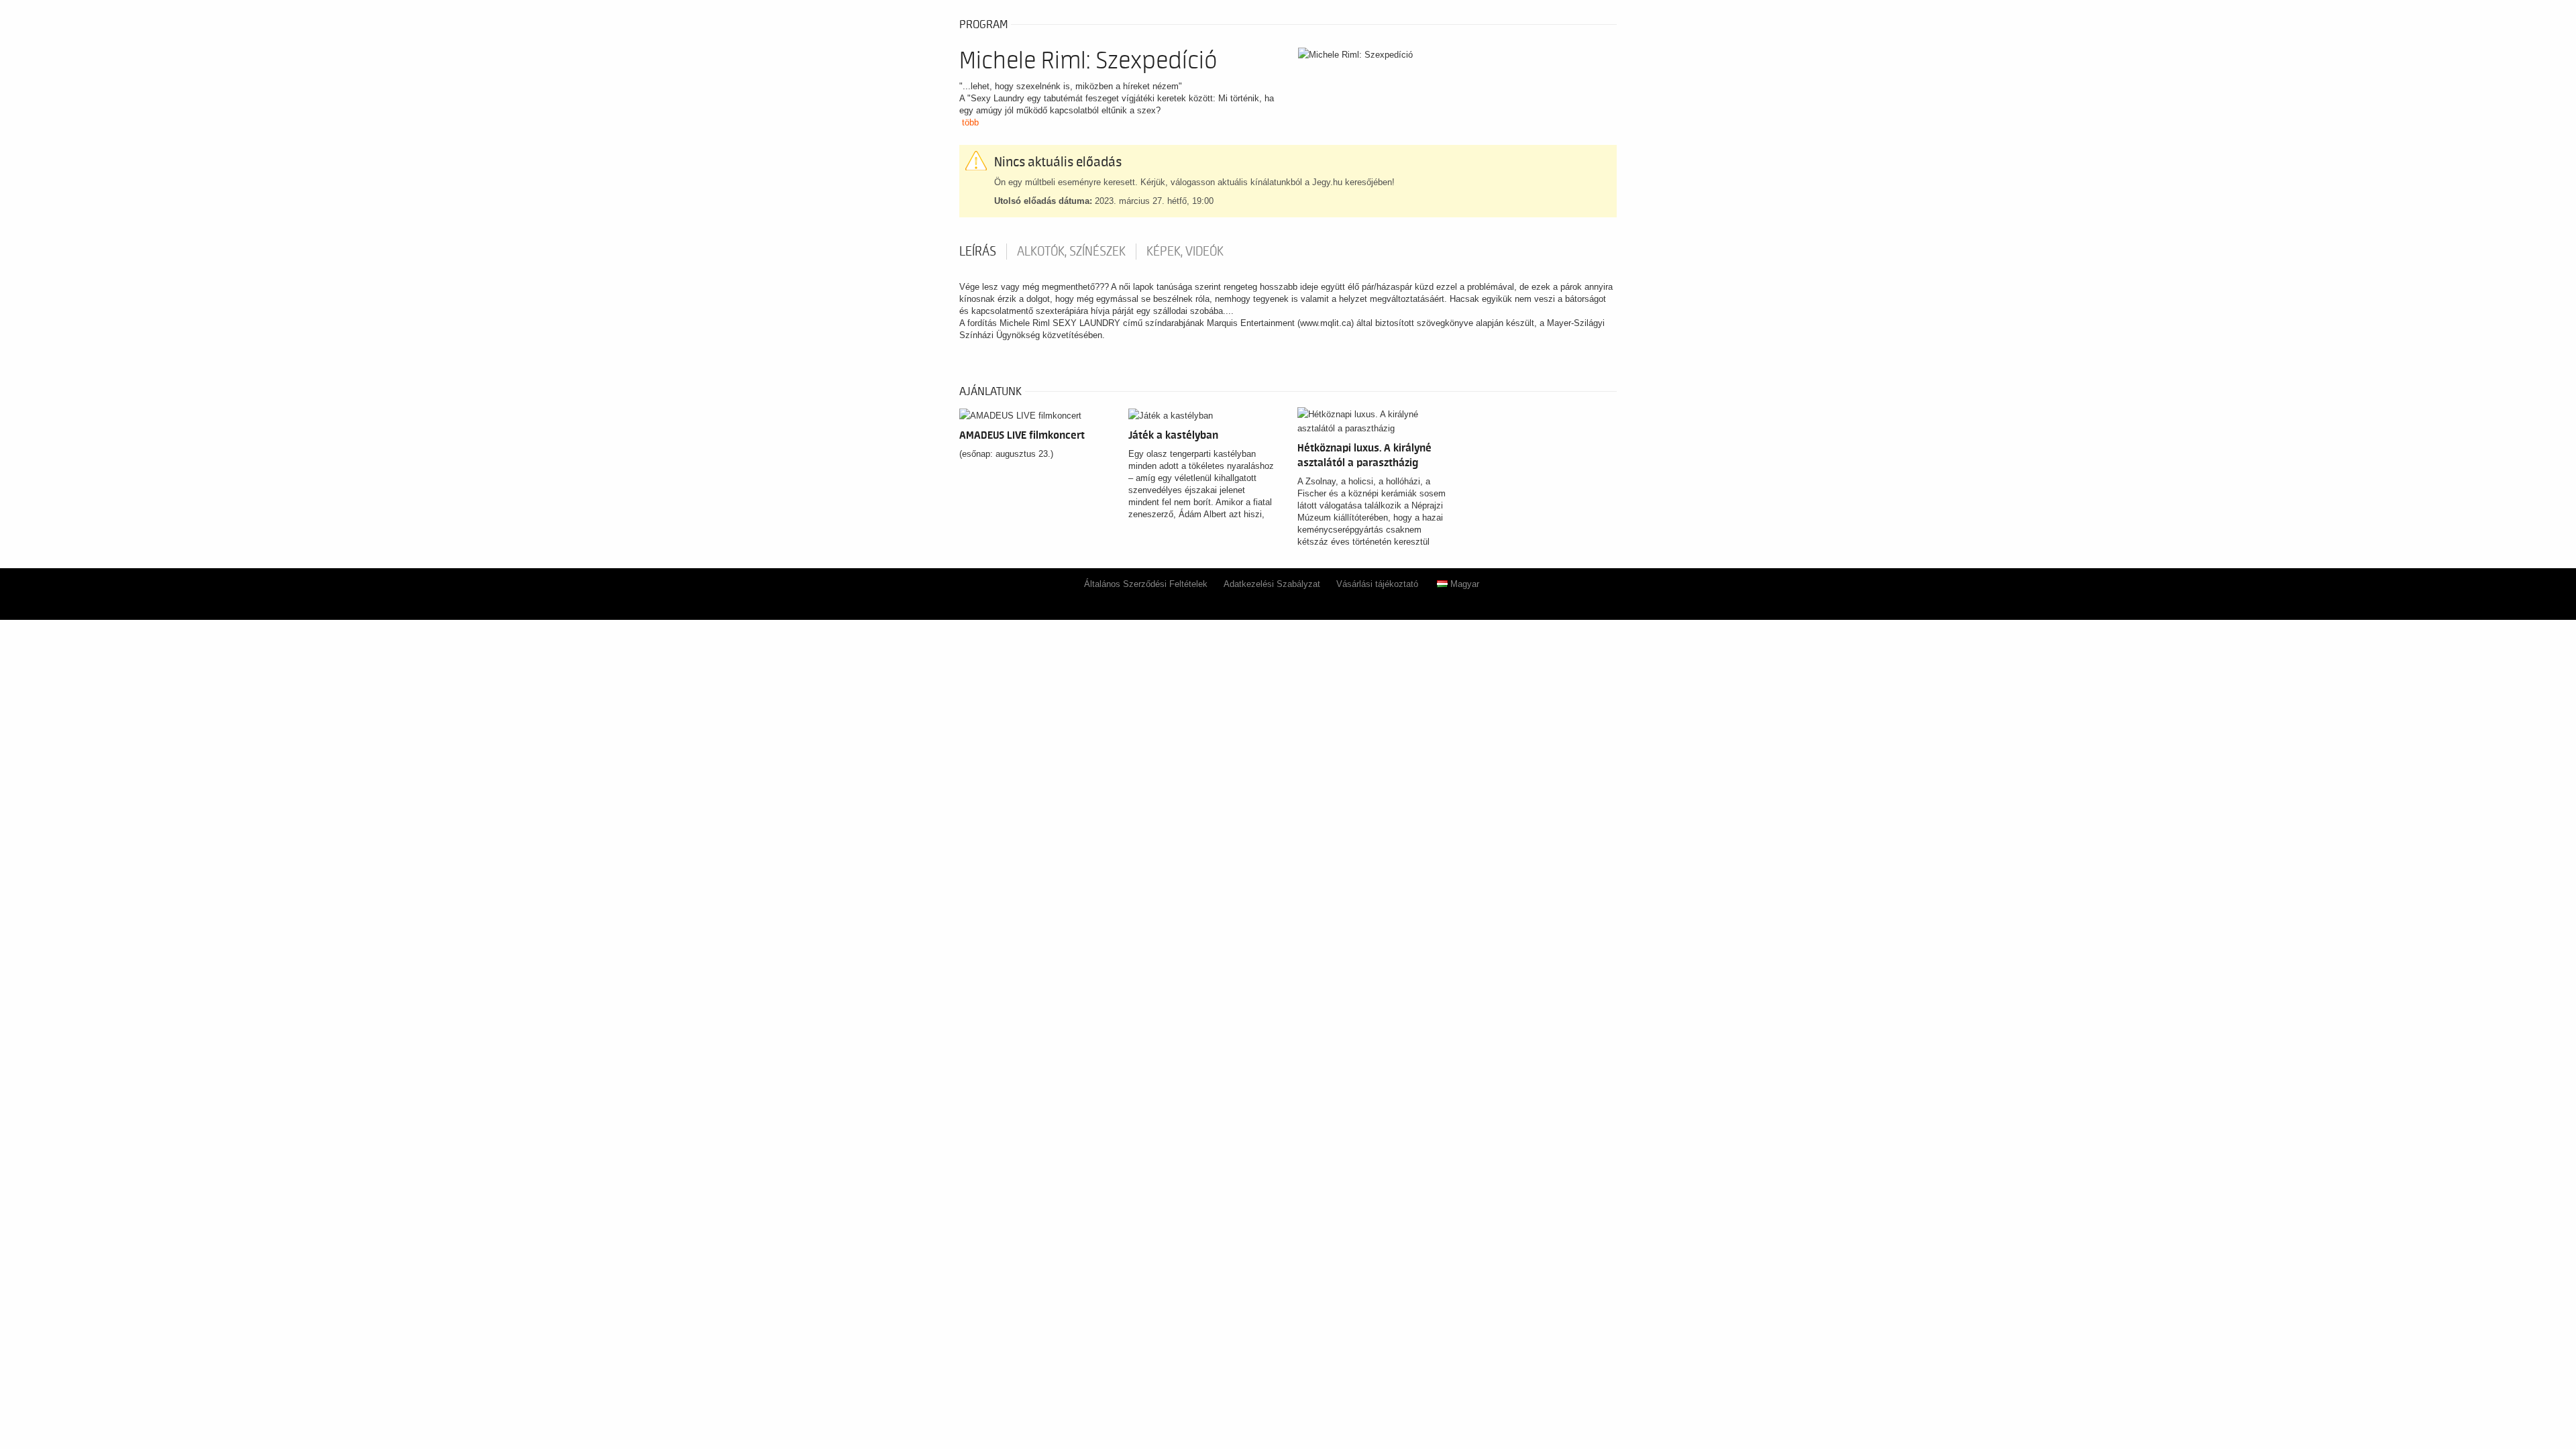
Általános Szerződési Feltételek (1146, 584)
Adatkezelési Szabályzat (1272, 584)
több (970, 122)
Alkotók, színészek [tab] (1071, 252)
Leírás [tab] (978, 252)
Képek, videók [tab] (1185, 252)
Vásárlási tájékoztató (1377, 584)
